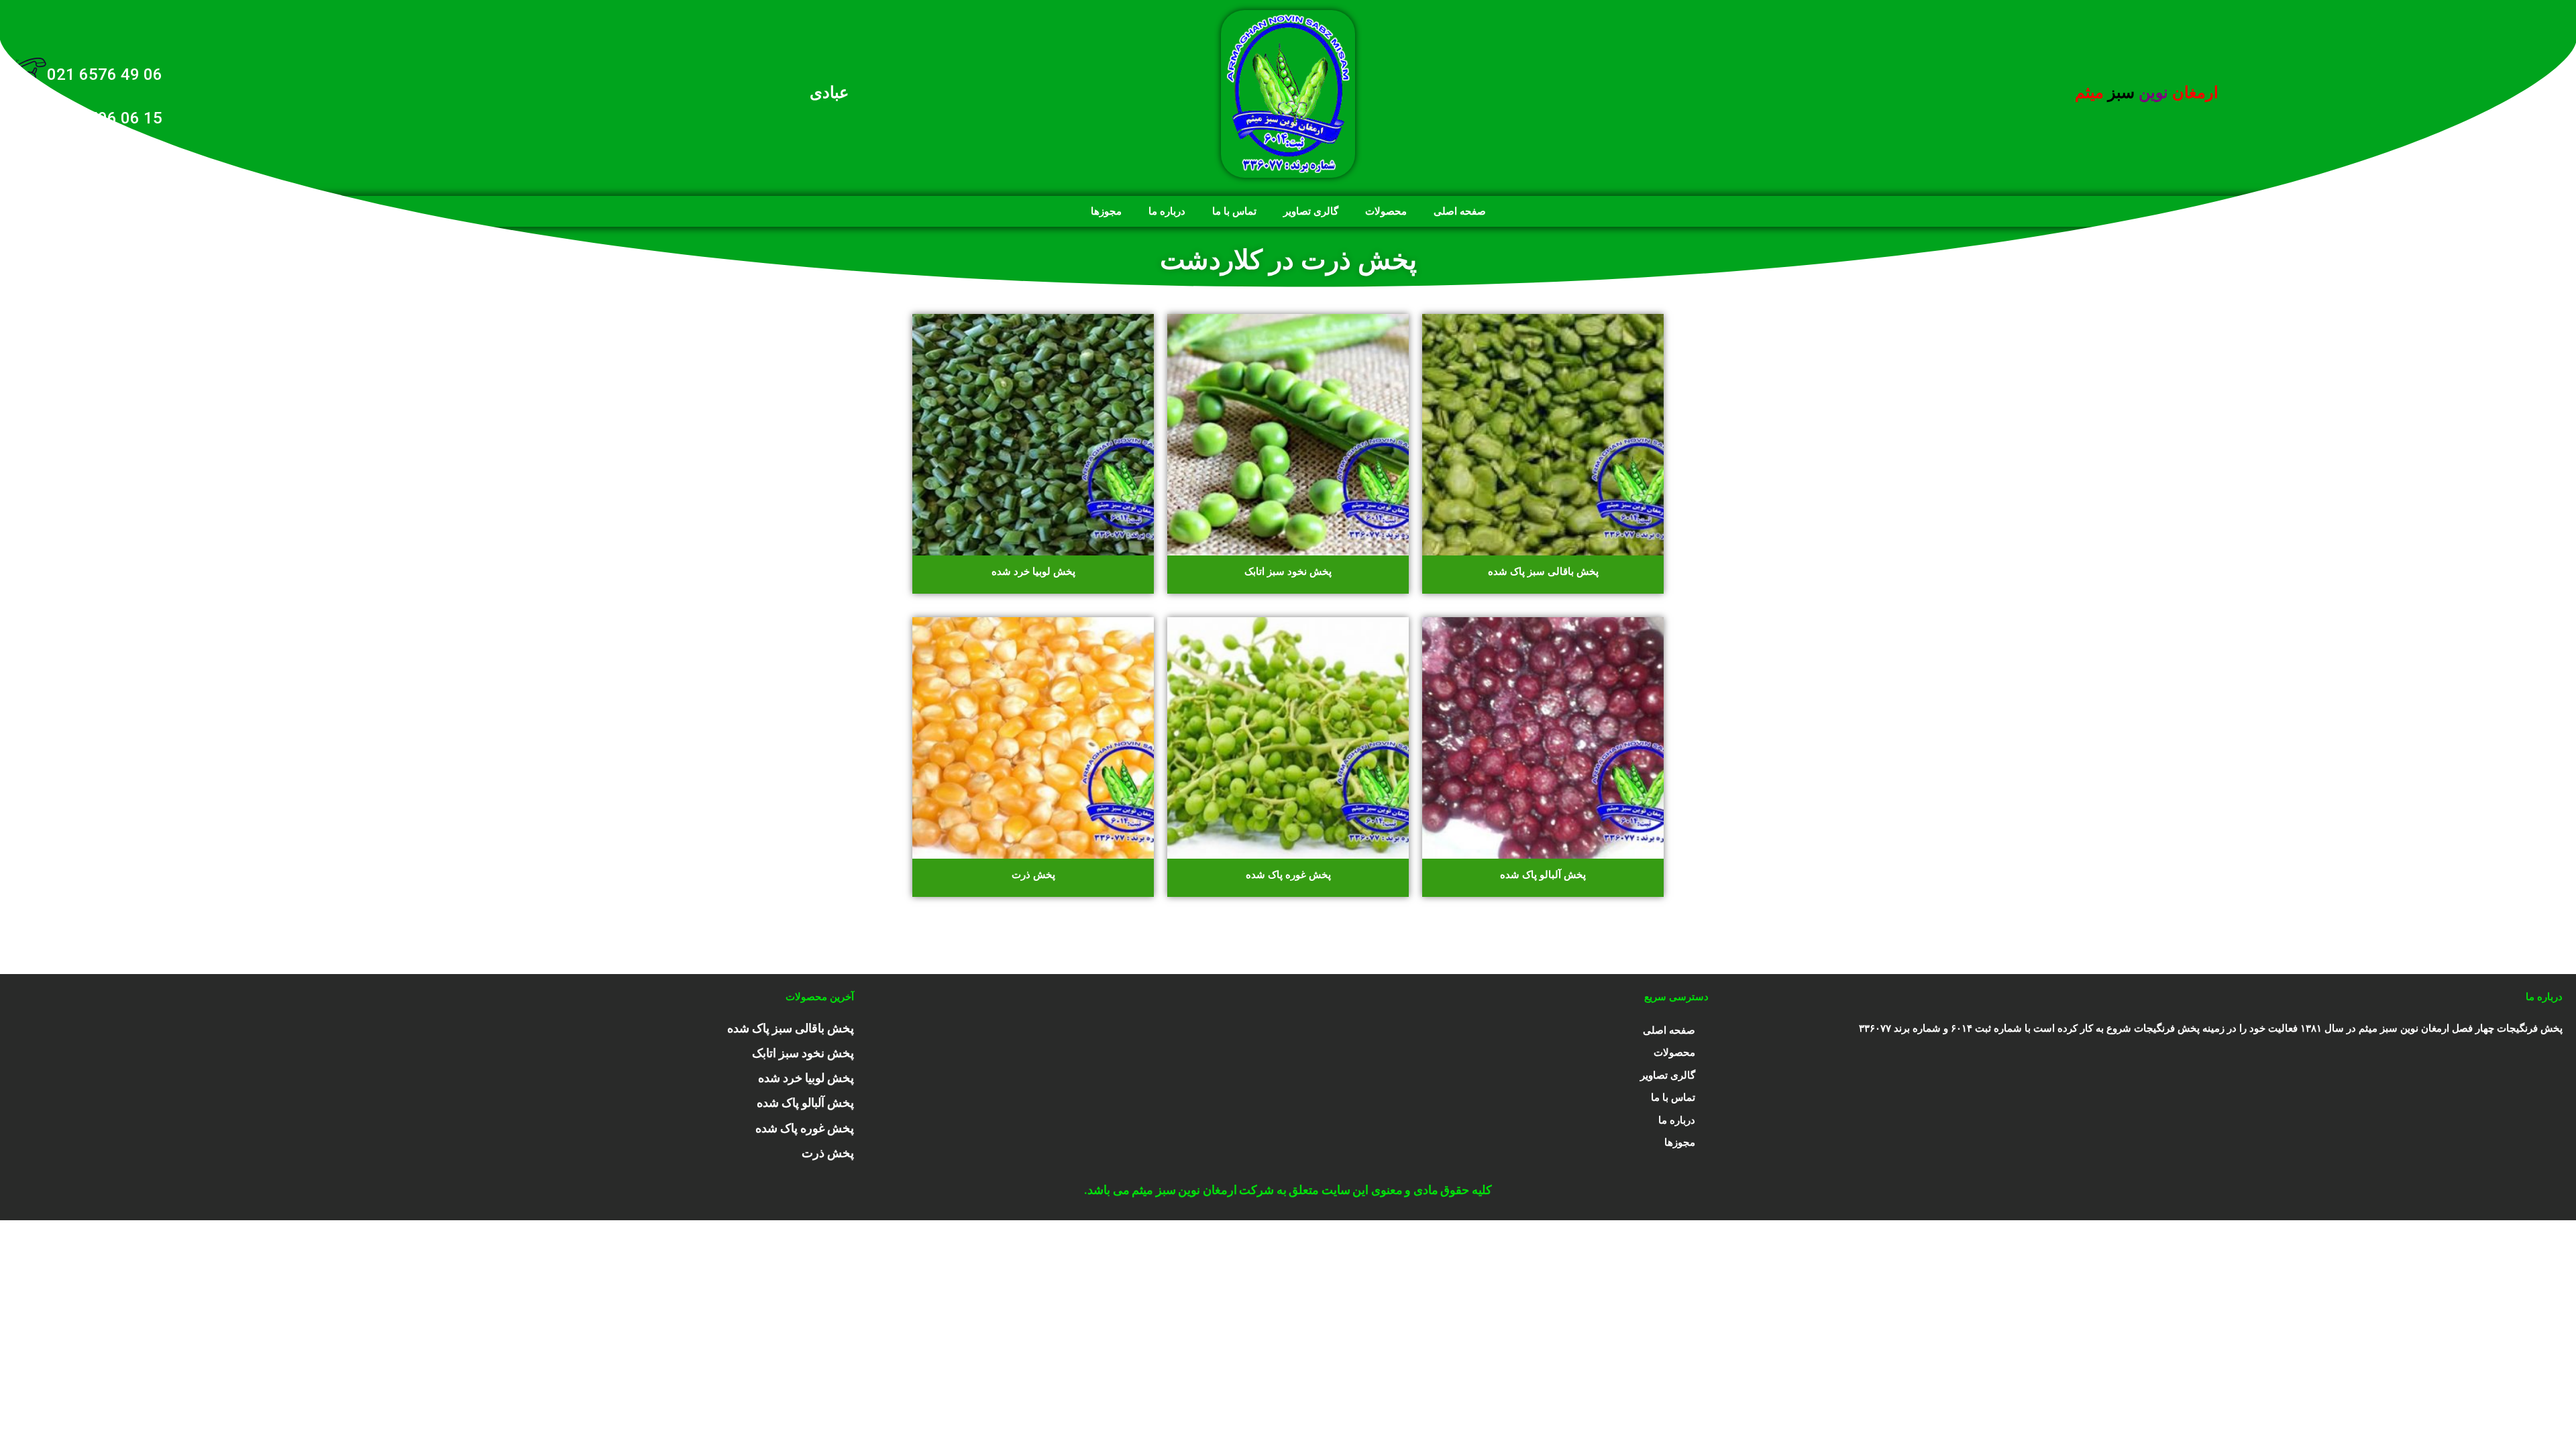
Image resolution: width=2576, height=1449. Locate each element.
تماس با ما (1234, 211)
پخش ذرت (828, 1153)
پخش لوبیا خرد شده (806, 1078)
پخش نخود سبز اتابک (803, 1053)
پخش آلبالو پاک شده (805, 1103)
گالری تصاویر (1311, 211)
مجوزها (1106, 211)
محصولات (1386, 211)
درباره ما (1167, 211)
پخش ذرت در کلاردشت (1288, 260)
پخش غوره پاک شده (805, 1128)
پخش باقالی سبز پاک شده (791, 1028)
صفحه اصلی (1460, 211)
